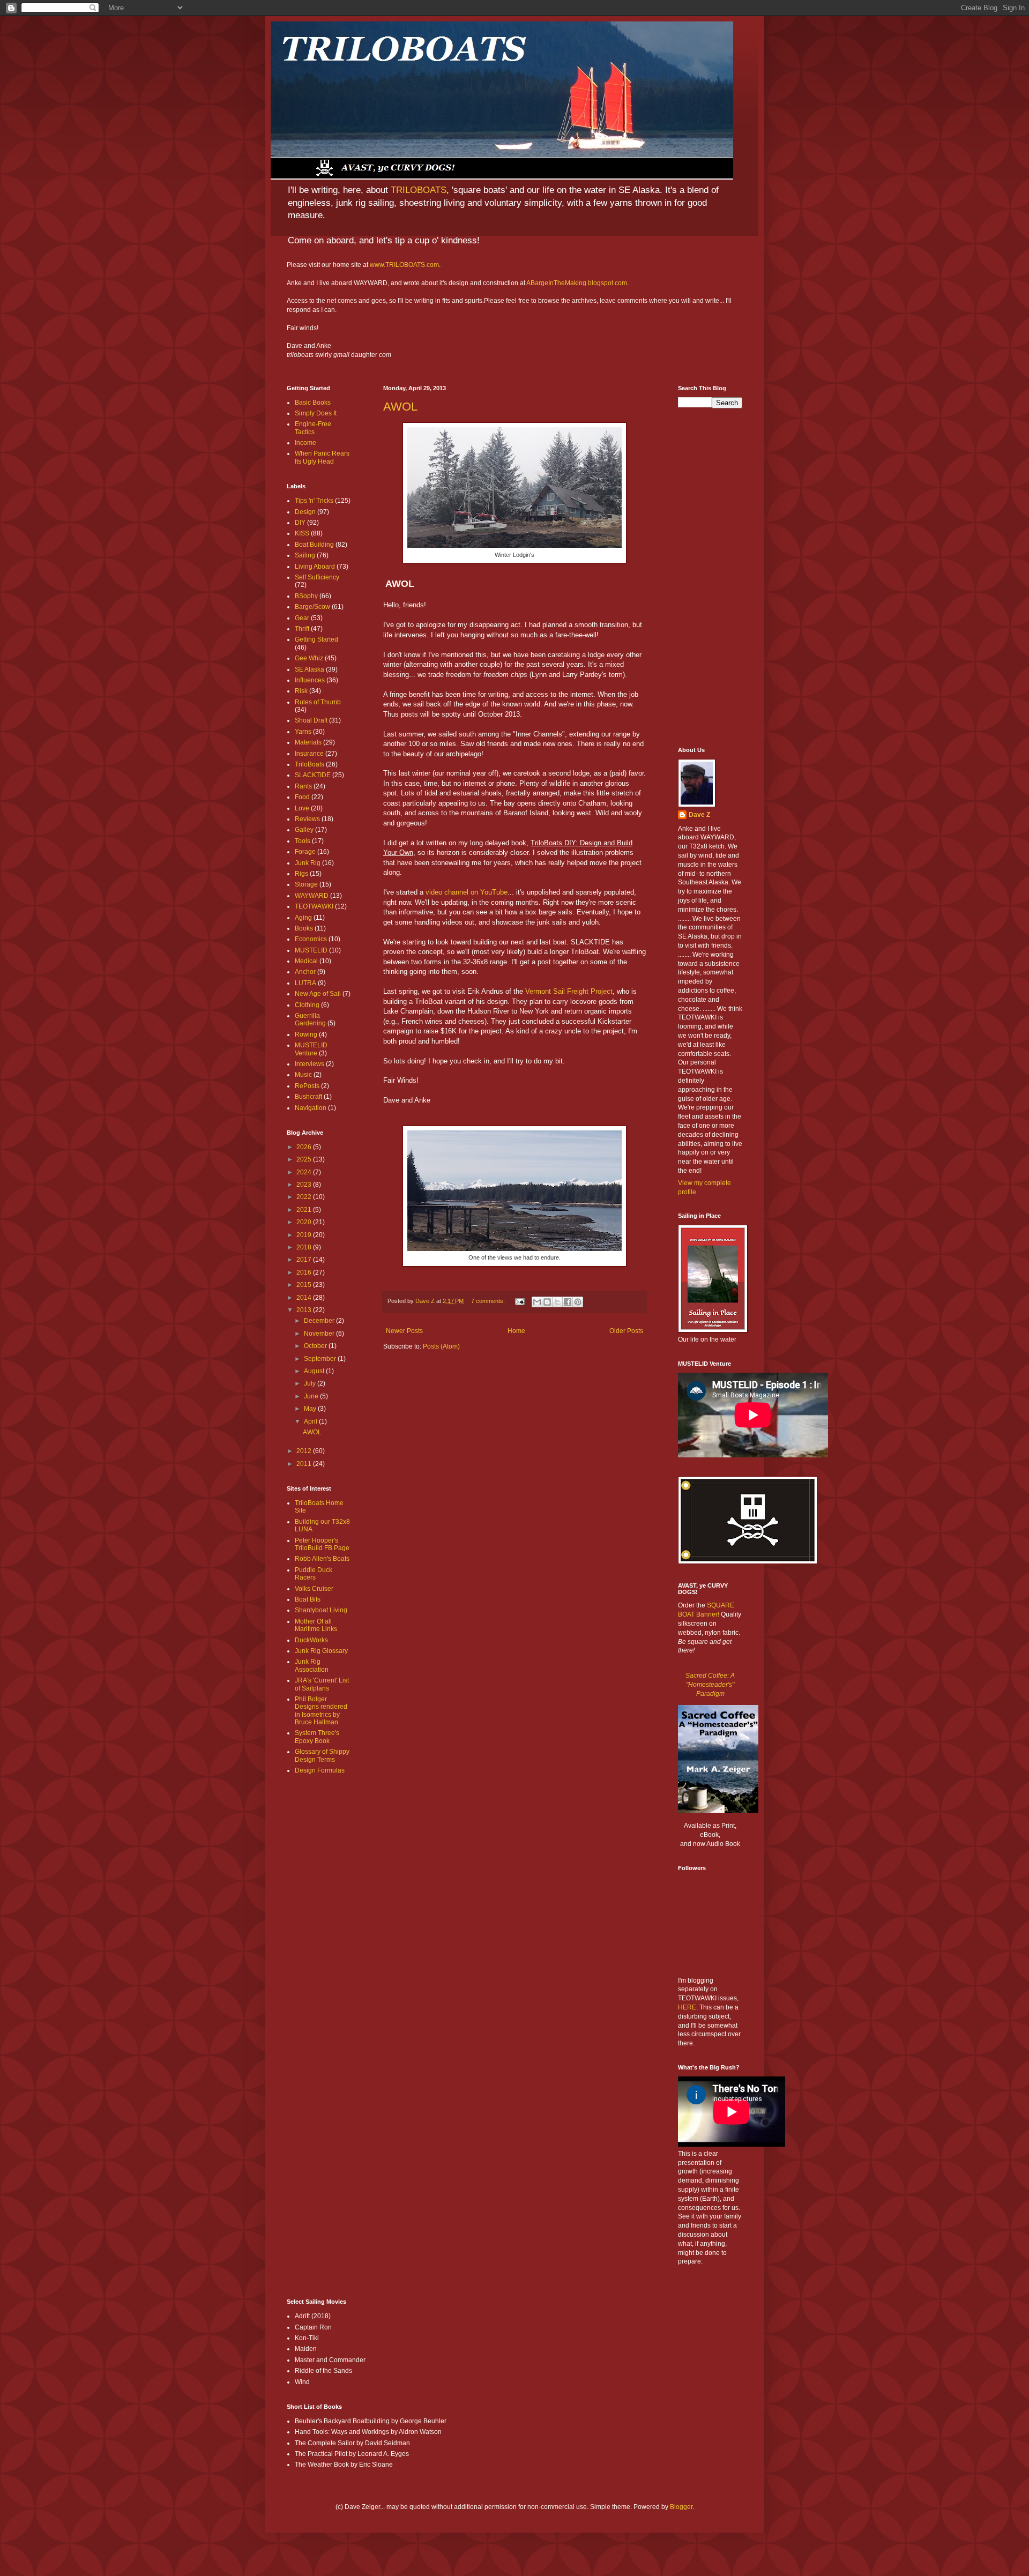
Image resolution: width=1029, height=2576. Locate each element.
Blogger (681, 2507)
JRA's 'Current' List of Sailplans (322, 1684)
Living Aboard (315, 567)
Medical (306, 961)
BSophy (306, 596)
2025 (305, 1159)
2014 (305, 1298)
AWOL (400, 407)
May (311, 1409)
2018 (305, 1247)
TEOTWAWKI (314, 906)
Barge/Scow (312, 607)
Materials (308, 742)
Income (305, 443)
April (311, 1421)
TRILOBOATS (419, 190)
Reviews (307, 819)
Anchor (305, 972)
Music (303, 1075)
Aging (303, 918)
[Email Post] (519, 1301)
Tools (303, 841)
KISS (302, 533)
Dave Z (699, 815)
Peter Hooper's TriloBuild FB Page (322, 1544)
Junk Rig (308, 863)
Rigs (301, 874)
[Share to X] (557, 1302)
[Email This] (537, 1302)
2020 (305, 1222)
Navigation (311, 1108)
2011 (305, 1464)
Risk (301, 691)
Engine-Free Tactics (313, 428)
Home (516, 1331)
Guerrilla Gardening (310, 1019)
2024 (305, 1172)
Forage (305, 852)
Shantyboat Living (321, 1610)
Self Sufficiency (317, 577)
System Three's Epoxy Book (317, 1737)
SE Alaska (310, 669)
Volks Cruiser (314, 1589)
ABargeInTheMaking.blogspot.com (577, 283)
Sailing (305, 555)
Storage (306, 884)
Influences (310, 680)
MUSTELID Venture (311, 1049)
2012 (305, 1451)
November (320, 1334)
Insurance (309, 754)
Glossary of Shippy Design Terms (322, 1755)
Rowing (306, 1034)
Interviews (310, 1064)
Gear (302, 618)
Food (302, 797)
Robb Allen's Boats (322, 1559)
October (316, 1346)
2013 (305, 1310)
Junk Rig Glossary (321, 1651)
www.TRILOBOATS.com (404, 265)
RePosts (307, 1086)
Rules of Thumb (318, 702)
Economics (311, 939)
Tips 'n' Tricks (314, 501)
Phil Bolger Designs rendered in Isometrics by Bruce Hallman (321, 1711)
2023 (305, 1185)
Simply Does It (316, 413)
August (315, 1371)
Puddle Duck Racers (314, 1574)
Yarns (303, 732)
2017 (305, 1260)
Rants (303, 786)
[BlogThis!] (547, 1302)
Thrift (302, 629)
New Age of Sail (318, 994)
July (311, 1383)
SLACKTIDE (313, 775)
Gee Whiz (309, 658)
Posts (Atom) (441, 1346)
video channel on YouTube (467, 892)
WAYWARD (312, 896)
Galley (304, 830)
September (321, 1359)
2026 (305, 1147)
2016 (305, 1272)
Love (302, 808)
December (320, 1321)
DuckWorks (311, 1640)
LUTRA (305, 983)
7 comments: (489, 1301)
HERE (687, 2007)
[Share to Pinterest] (578, 1302)
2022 (305, 1197)
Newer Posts (404, 1331)
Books (304, 928)
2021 (305, 1210)
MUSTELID (311, 950)
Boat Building (314, 545)
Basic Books (313, 403)
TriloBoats (310, 764)
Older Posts (626, 1331)
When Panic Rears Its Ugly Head (322, 457)
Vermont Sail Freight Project (569, 991)
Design (305, 512)
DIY (300, 523)
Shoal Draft (311, 720)
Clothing (307, 1005)
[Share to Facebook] (568, 1302)
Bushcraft (308, 1097)
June (312, 1396)
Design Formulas (320, 1770)
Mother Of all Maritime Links (316, 1625)
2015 (305, 1285)
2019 (305, 1235)
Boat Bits (308, 1599)
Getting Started (316, 639)
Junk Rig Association (312, 1665)
